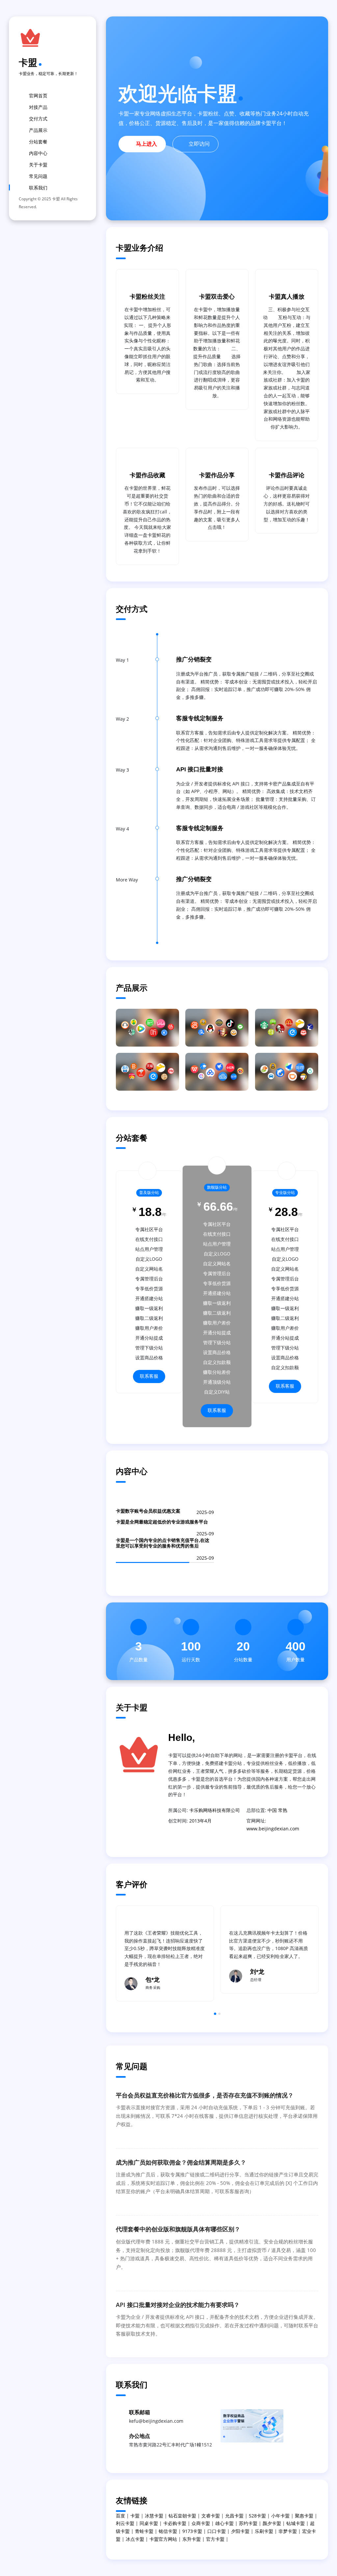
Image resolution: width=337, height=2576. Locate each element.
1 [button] (215, 2014)
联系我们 (38, 188)
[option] (165, 1953)
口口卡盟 (217, 2531)
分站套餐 (38, 142)
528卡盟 (257, 2516)
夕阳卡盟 (240, 2531)
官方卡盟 (215, 2539)
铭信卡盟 (168, 2531)
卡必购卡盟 (175, 2523)
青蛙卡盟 (144, 2531)
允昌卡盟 (234, 2516)
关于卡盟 (38, 165)
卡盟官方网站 (163, 2539)
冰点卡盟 (135, 2539)
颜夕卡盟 (272, 2523)
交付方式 (38, 119)
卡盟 (28, 62)
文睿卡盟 (211, 2516)
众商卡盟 (201, 2523)
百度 (120, 2516)
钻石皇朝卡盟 (182, 2516)
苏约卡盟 (248, 2523)
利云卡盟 (125, 2523)
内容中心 (38, 153)
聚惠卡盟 (304, 2516)
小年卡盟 (280, 2516)
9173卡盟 (192, 2531)
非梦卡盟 (288, 2531)
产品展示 (38, 130)
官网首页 (38, 96)
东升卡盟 (192, 2539)
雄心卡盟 (224, 2523)
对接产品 (38, 107)
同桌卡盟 (149, 2523)
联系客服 (149, 1376)
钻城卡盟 (296, 2523)
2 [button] (219, 2014)
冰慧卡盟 (154, 2516)
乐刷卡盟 (264, 2531)
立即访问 (199, 144)
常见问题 (38, 176)
